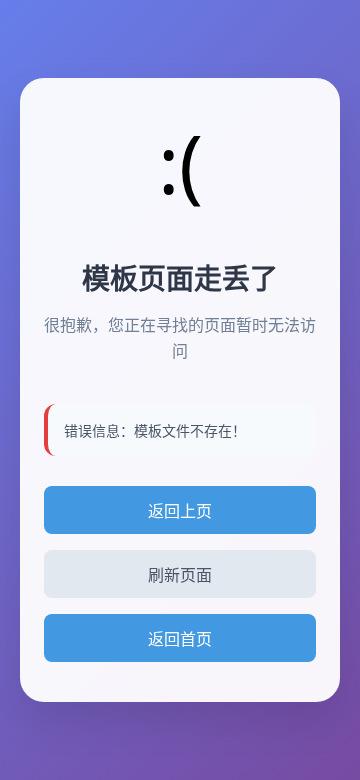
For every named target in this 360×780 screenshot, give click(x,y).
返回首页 (180, 639)
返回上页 (180, 511)
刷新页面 (180, 575)
